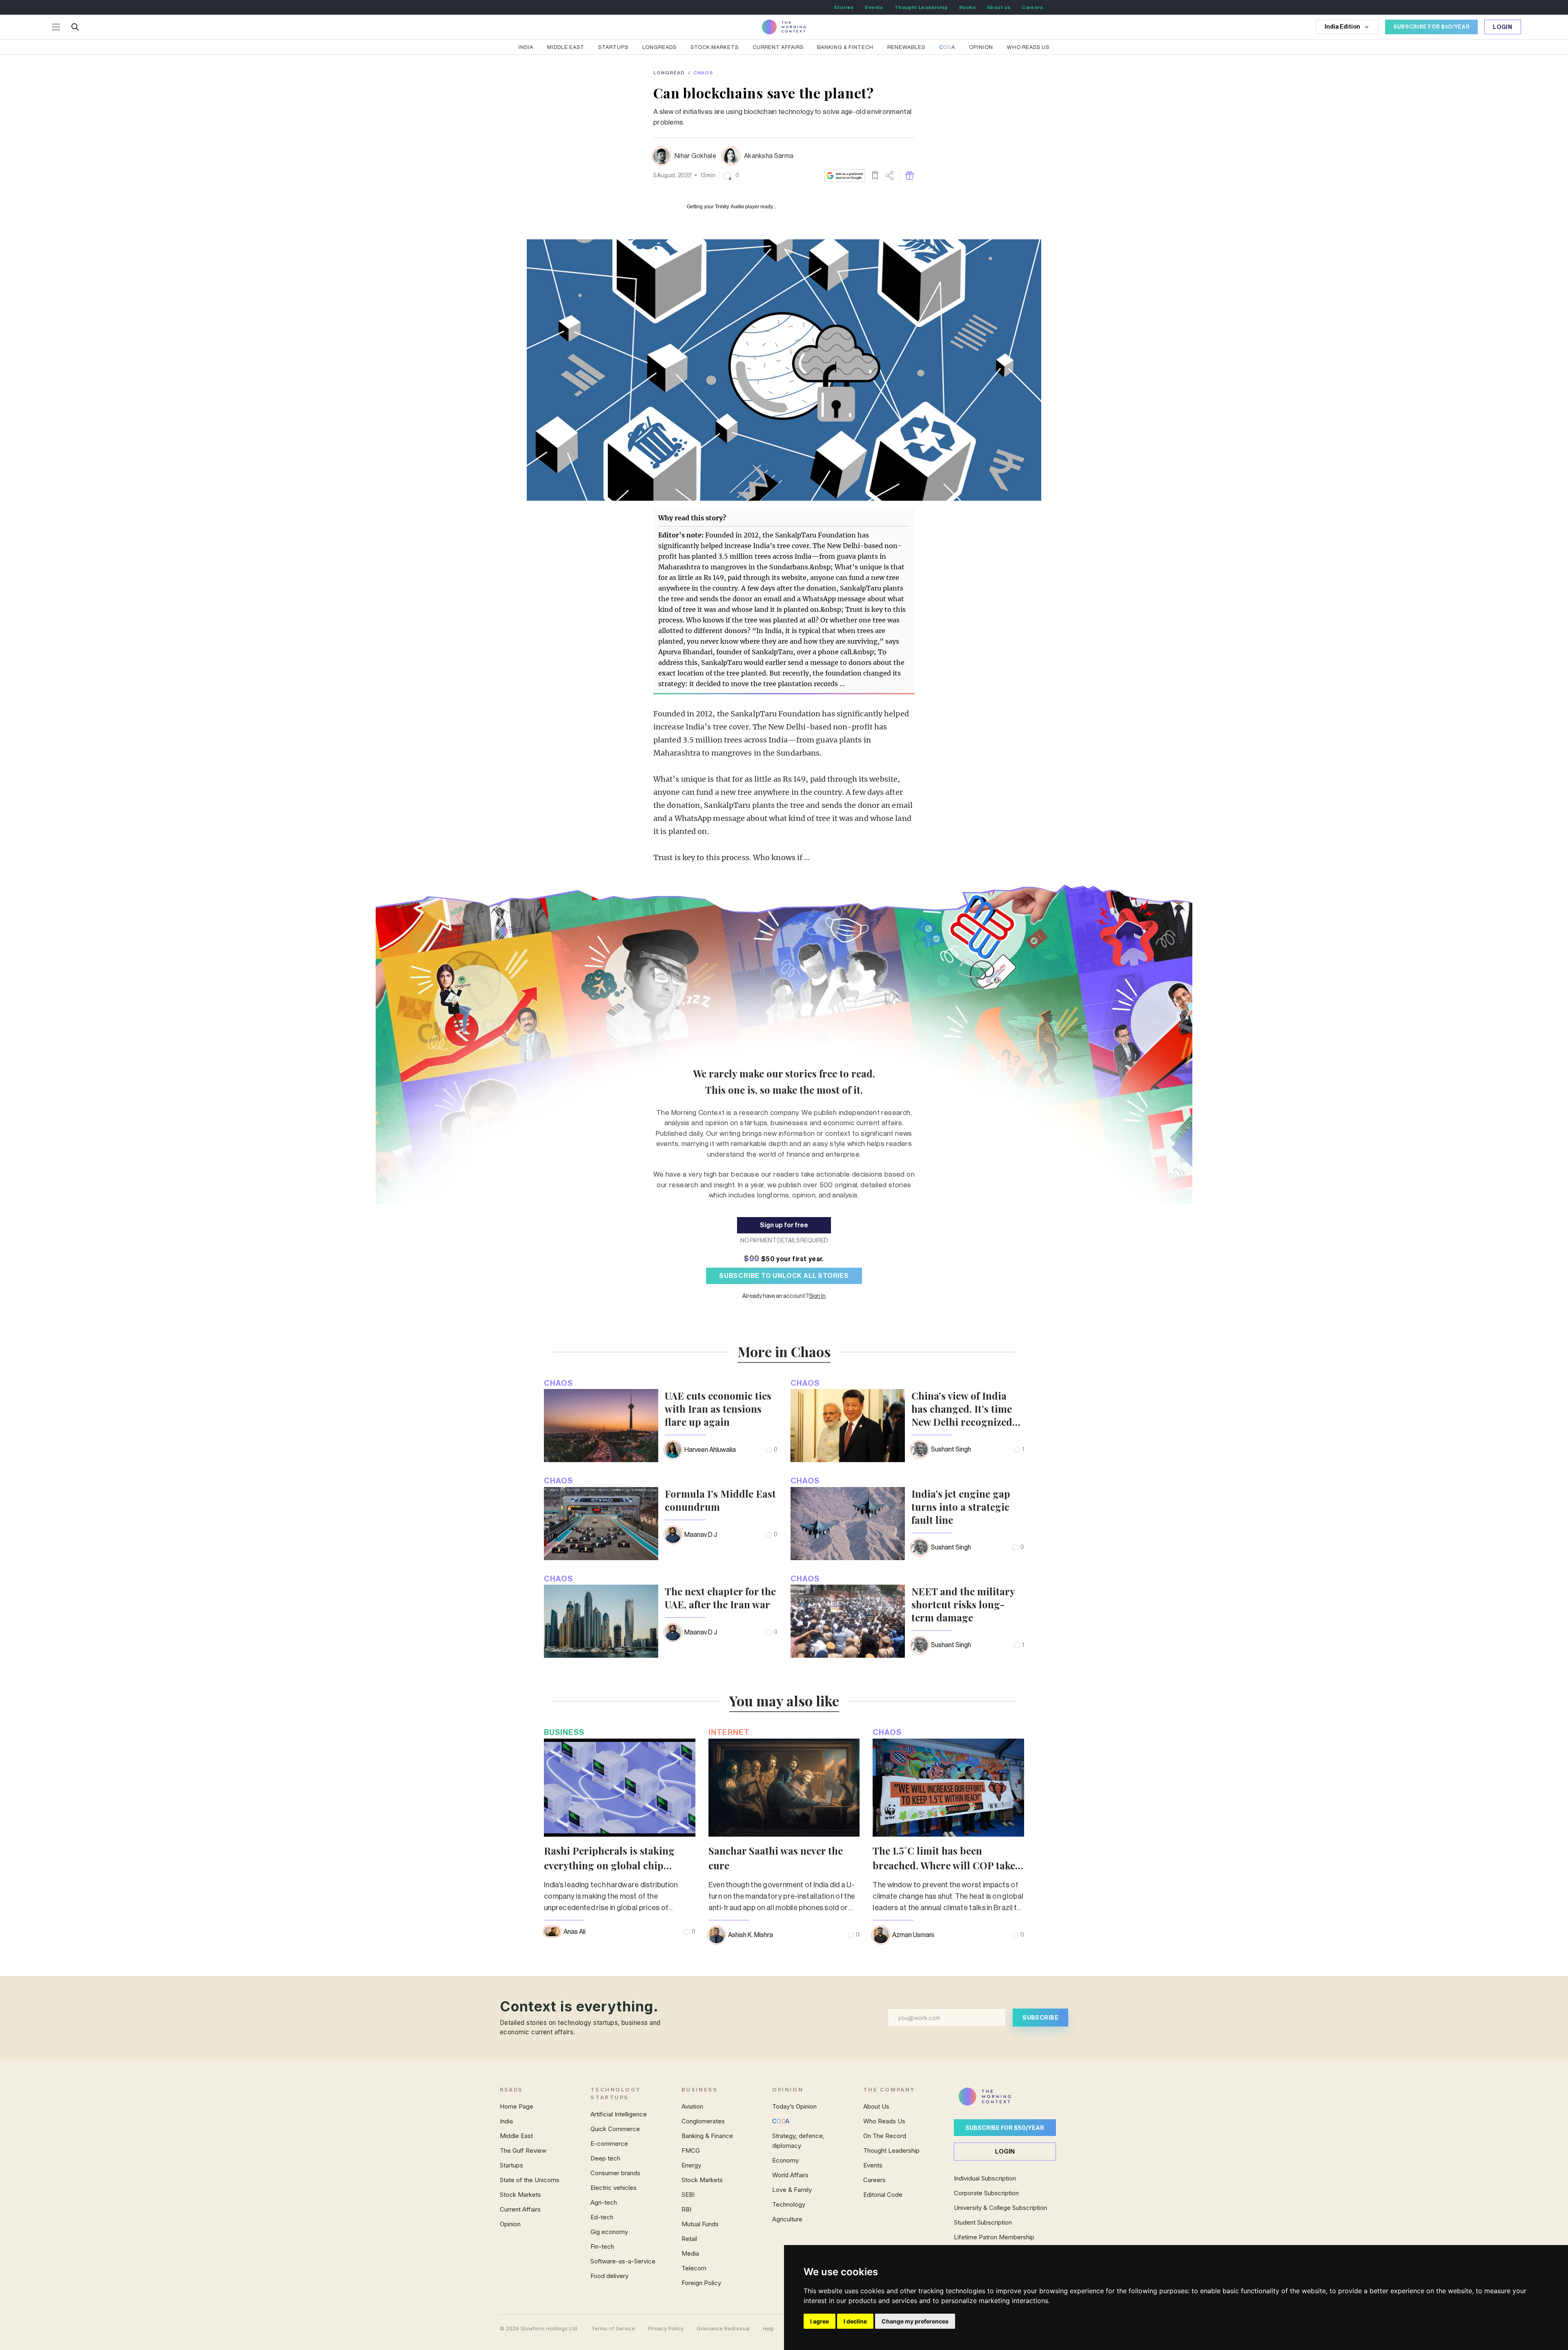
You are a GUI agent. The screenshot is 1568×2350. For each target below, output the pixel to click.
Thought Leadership (921, 7)
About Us (876, 2106)
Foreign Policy (701, 2283)
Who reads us (1028, 47)
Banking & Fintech (845, 47)
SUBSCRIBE (1040, 2017)
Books (967, 7)
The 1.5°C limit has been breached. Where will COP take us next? (944, 1865)
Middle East (566, 47)
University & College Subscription (1000, 2208)
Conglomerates (703, 2121)
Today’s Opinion (794, 2106)
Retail (689, 2239)
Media (690, 2253)
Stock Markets (715, 47)
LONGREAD (669, 73)
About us (999, 7)
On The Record (885, 2136)
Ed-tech (602, 2217)
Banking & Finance (707, 2136)
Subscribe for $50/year (1005, 2128)
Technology (789, 2204)
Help (768, 2329)
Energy (691, 2165)
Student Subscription (983, 2222)
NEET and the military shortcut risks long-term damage (963, 1604)
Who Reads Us (884, 2121)
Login (1503, 27)
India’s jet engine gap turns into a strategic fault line (961, 1507)
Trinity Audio (729, 207)
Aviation (692, 2106)
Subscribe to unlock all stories (784, 1276)
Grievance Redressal (723, 2329)
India (526, 47)
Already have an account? (784, 1296)
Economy (785, 2160)
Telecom (694, 2268)
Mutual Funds (700, 2224)
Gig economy (609, 2232)
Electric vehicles (614, 2188)
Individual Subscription (985, 2178)
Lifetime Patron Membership (994, 2237)
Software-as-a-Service (623, 2261)
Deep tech (605, 2158)
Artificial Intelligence (619, 2114)
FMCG (691, 2150)
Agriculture (787, 2219)
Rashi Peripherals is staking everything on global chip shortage (609, 1865)
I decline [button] (855, 2321)
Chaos (703, 73)
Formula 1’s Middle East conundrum (720, 1500)
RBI (686, 2209)
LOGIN (1005, 2151)
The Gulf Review (523, 2150)
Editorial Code (883, 2195)
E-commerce (609, 2144)
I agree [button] (820, 2321)
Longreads (659, 47)
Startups (613, 47)
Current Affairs (778, 47)
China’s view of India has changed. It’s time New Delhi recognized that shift (962, 1409)
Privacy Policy (666, 2329)
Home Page (517, 2106)
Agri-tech (604, 2202)
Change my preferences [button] (915, 2321)
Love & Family (792, 2190)
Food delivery (609, 2276)
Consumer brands (615, 2173)
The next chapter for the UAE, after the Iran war (720, 1598)
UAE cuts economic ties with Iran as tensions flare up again (718, 1409)
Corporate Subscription (986, 2193)
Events (874, 7)
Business (564, 1732)
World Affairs (790, 2175)
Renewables (906, 47)
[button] (731, 176)
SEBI (688, 2195)
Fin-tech (602, 2246)
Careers (1032, 7)
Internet (729, 1732)
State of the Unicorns (530, 2180)
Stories (844, 7)
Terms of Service (613, 2329)
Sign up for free (784, 1225)
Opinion (981, 47)
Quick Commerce (615, 2129)
